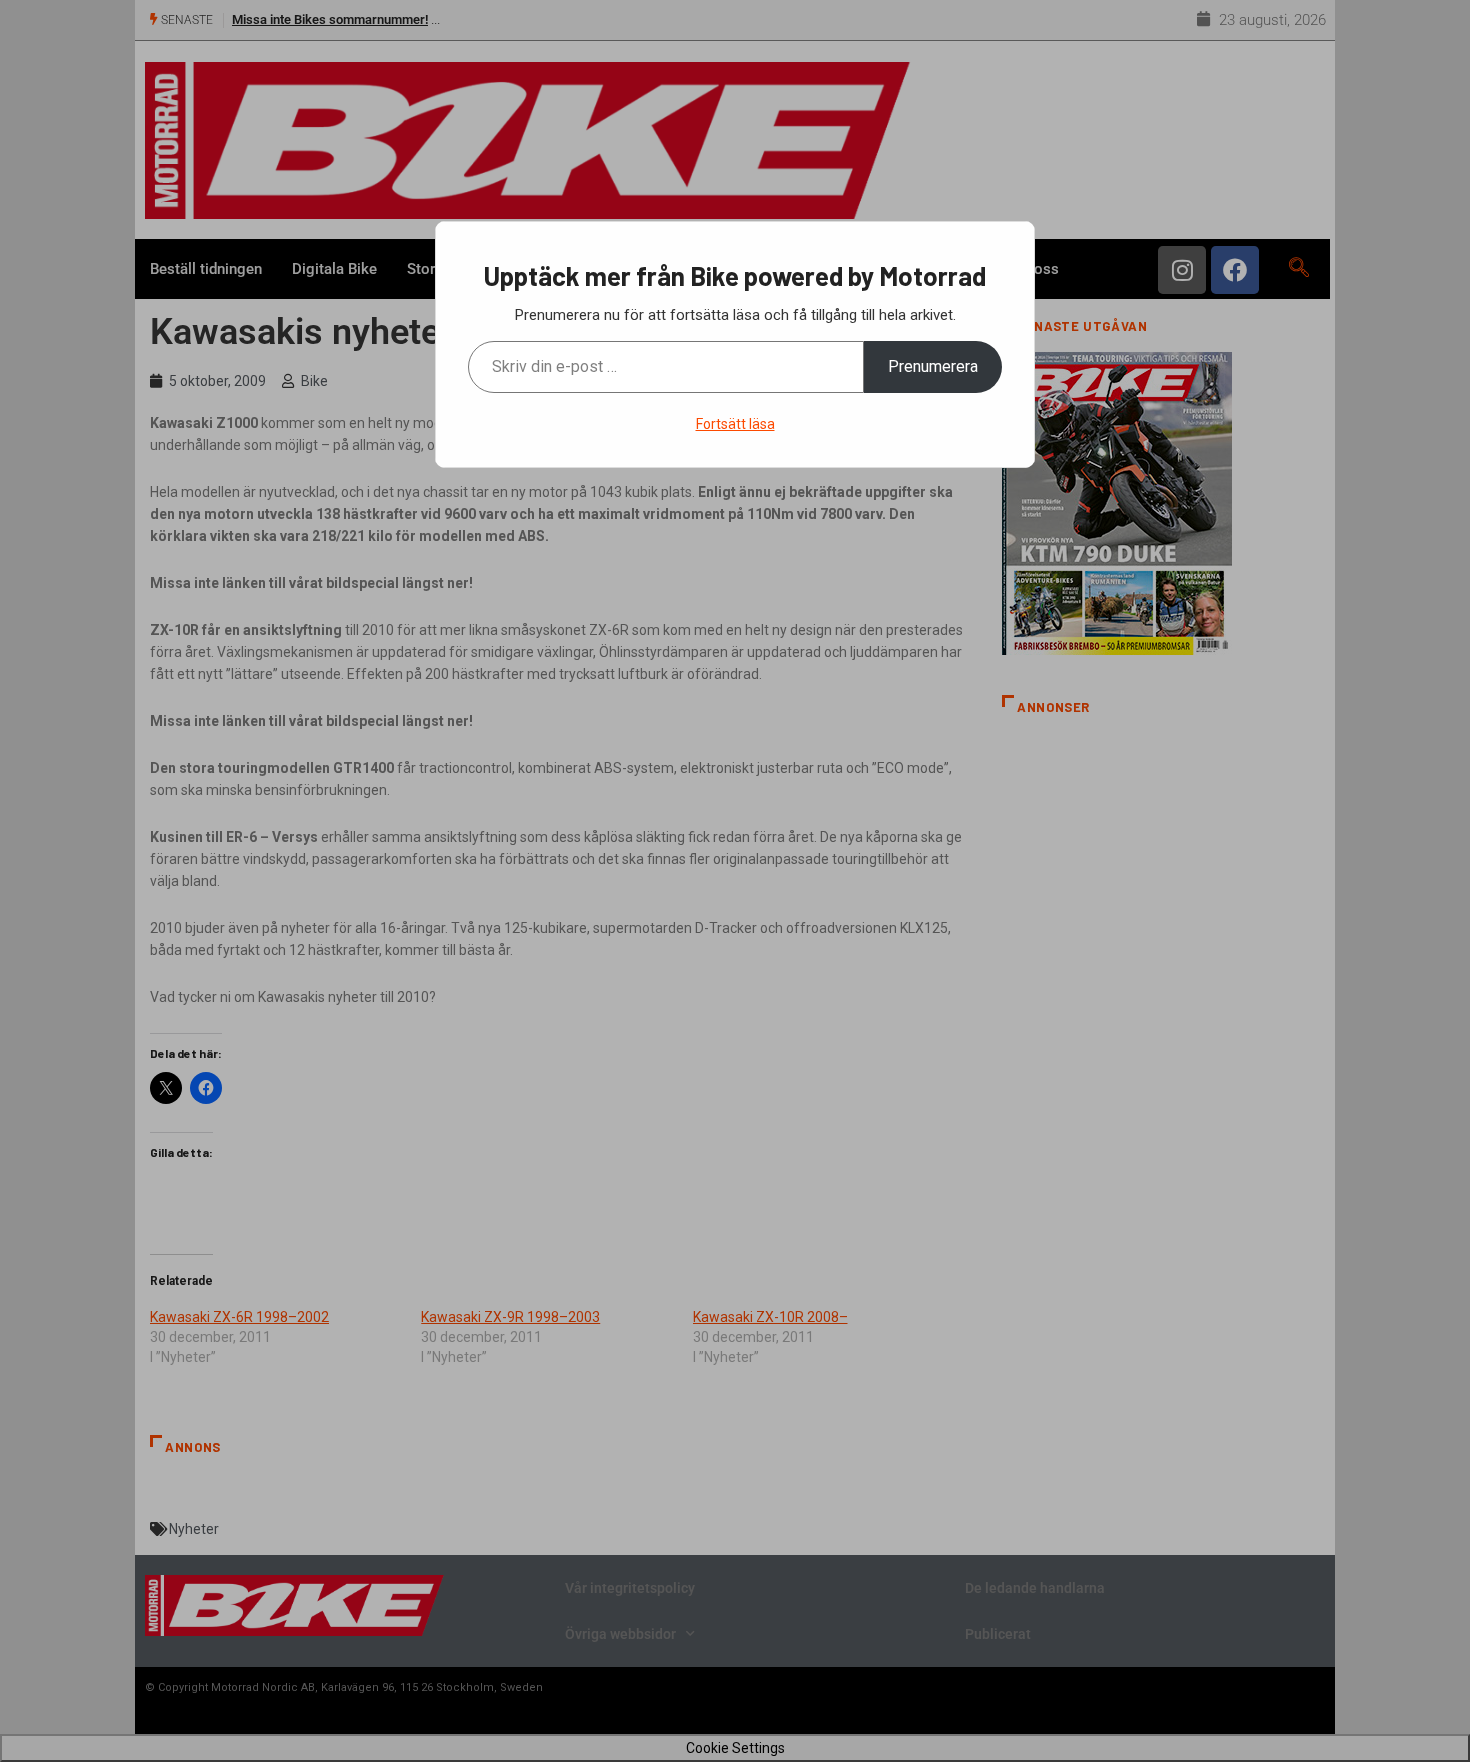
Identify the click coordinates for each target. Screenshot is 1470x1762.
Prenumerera (933, 366)
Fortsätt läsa (735, 424)
